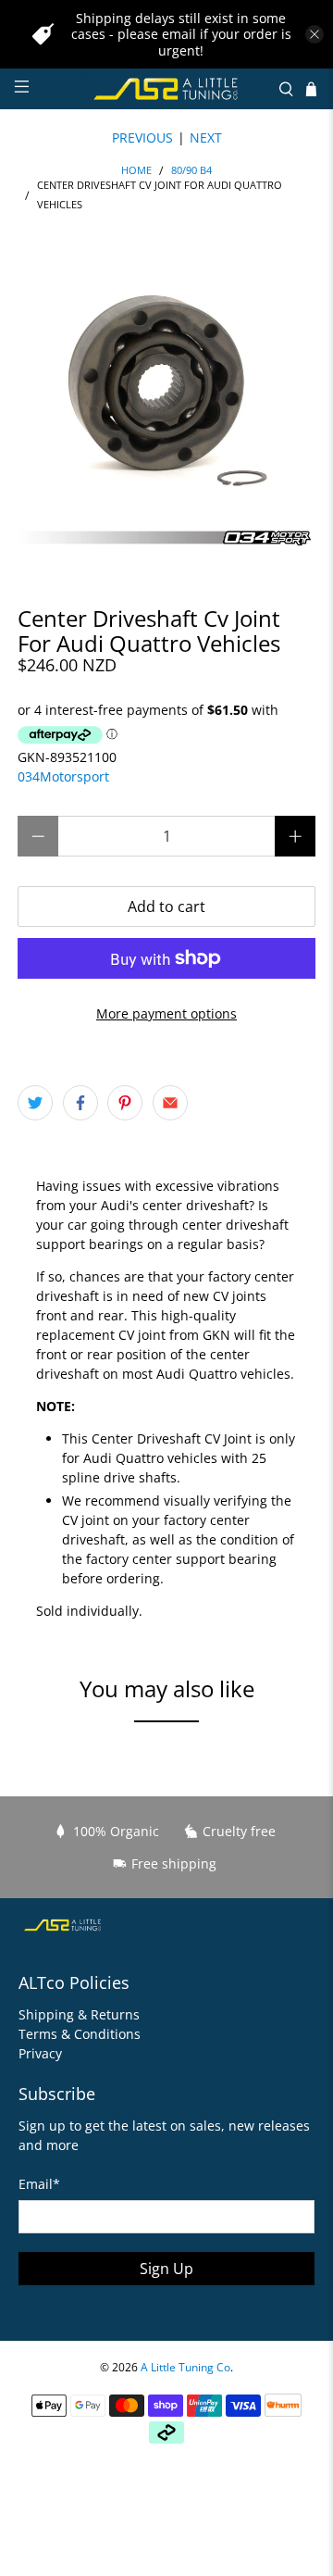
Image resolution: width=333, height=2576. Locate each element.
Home (136, 171)
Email (39, 2184)
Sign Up (166, 2269)
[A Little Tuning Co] (166, 89)
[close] (314, 34)
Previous (142, 138)
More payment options (166, 1013)
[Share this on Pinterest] (125, 1103)
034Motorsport (63, 776)
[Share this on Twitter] (35, 1103)
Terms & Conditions (80, 2034)
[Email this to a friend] (170, 1103)
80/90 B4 (191, 171)
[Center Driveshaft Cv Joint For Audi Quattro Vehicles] (166, 401)
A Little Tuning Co (185, 2367)
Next (206, 138)
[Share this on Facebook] (80, 1103)
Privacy (40, 2053)
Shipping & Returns (79, 2014)
